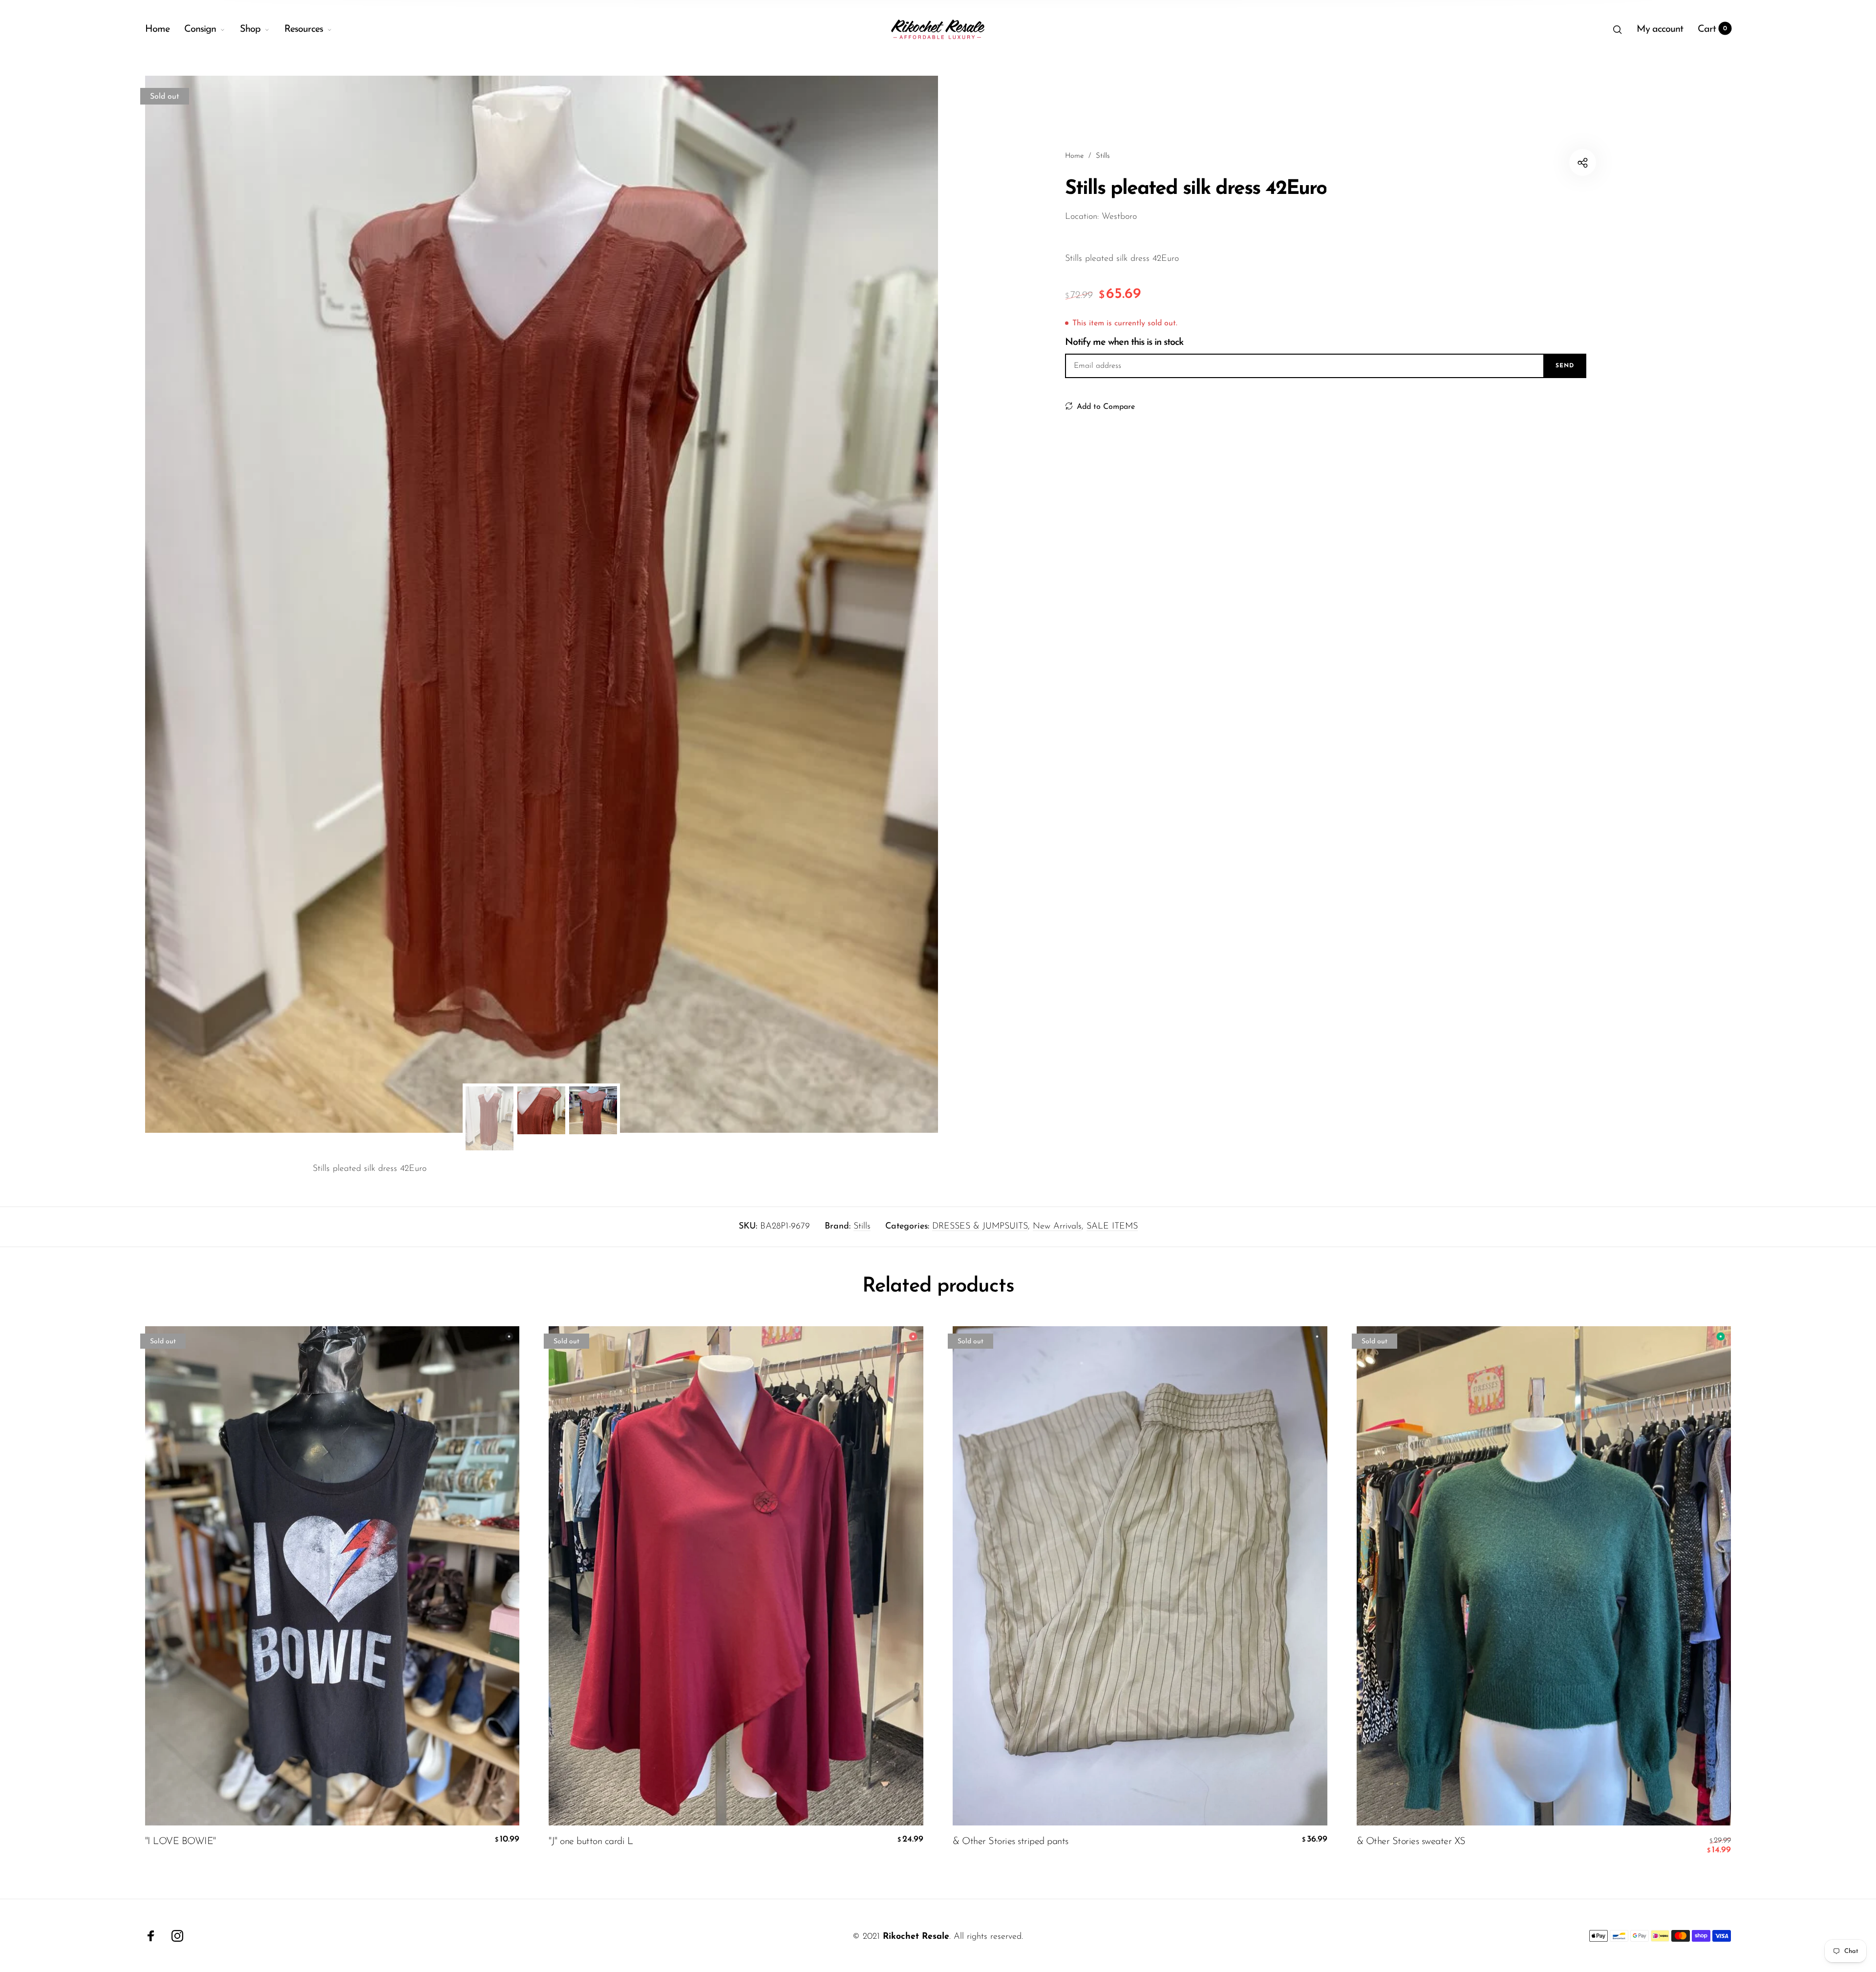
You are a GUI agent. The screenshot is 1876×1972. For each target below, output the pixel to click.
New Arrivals (1057, 1227)
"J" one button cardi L (591, 1842)
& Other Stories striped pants (1011, 1842)
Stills (862, 1227)
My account (1660, 29)
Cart (1713, 29)
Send (1565, 366)
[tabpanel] (542, 604)
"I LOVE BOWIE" (181, 1842)
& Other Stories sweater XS (1411, 1842)
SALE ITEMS (1112, 1227)
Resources (304, 29)
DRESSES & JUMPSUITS (980, 1227)
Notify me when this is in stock (1124, 342)
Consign (200, 29)
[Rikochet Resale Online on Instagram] (177, 1936)
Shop (250, 29)
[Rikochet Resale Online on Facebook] (151, 1936)
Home (157, 29)
